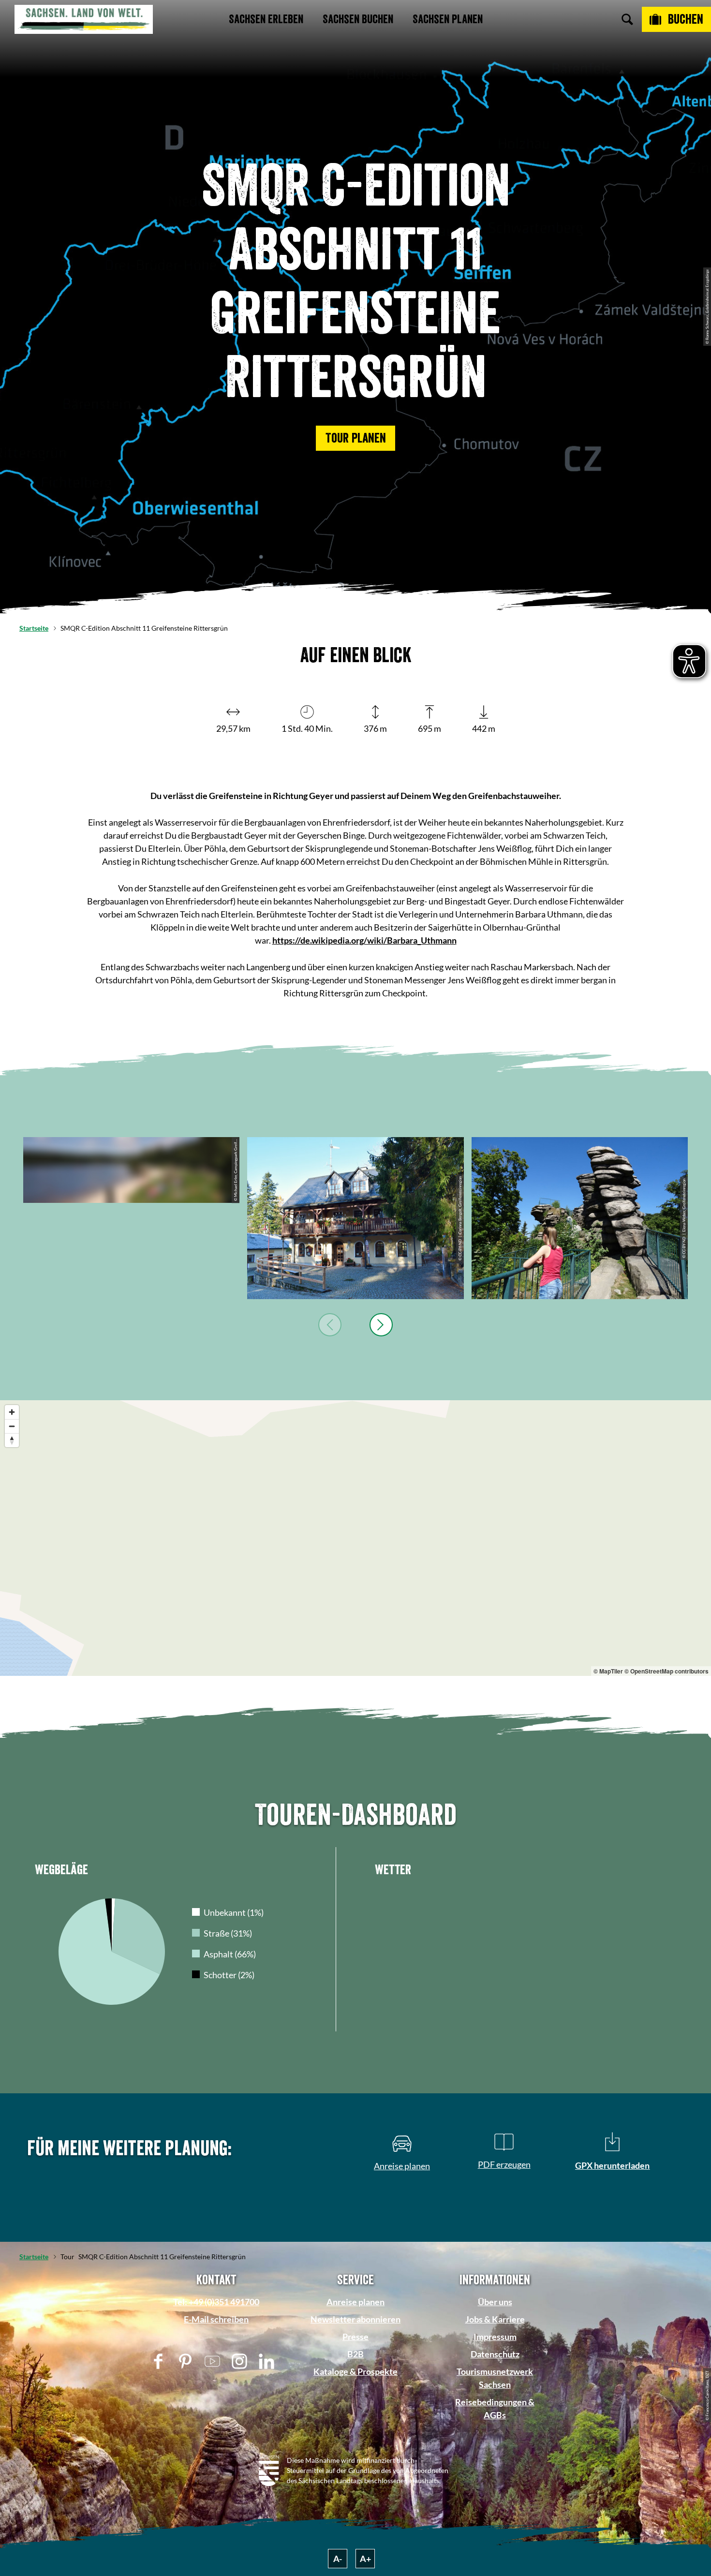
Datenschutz (495, 2354)
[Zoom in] (12, 1412)
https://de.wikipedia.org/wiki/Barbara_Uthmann (364, 940)
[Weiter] (381, 1325)
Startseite (34, 628)
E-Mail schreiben (216, 2319)
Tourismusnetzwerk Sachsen (495, 2378)
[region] (355, 1538)
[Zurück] (330, 1325)
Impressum (495, 2337)
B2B (355, 2354)
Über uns (495, 2302)
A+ (365, 2559)
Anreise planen (355, 2302)
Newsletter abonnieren (355, 2319)
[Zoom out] (12, 1426)
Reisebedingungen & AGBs (495, 2408)
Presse (355, 2337)
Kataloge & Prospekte (355, 2371)
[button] (355, 438)
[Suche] (627, 19)
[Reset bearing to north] (12, 1440)
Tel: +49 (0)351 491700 (216, 2302)
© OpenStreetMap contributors (667, 1671)
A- (338, 2559)
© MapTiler (608, 1671)
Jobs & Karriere (495, 2319)
